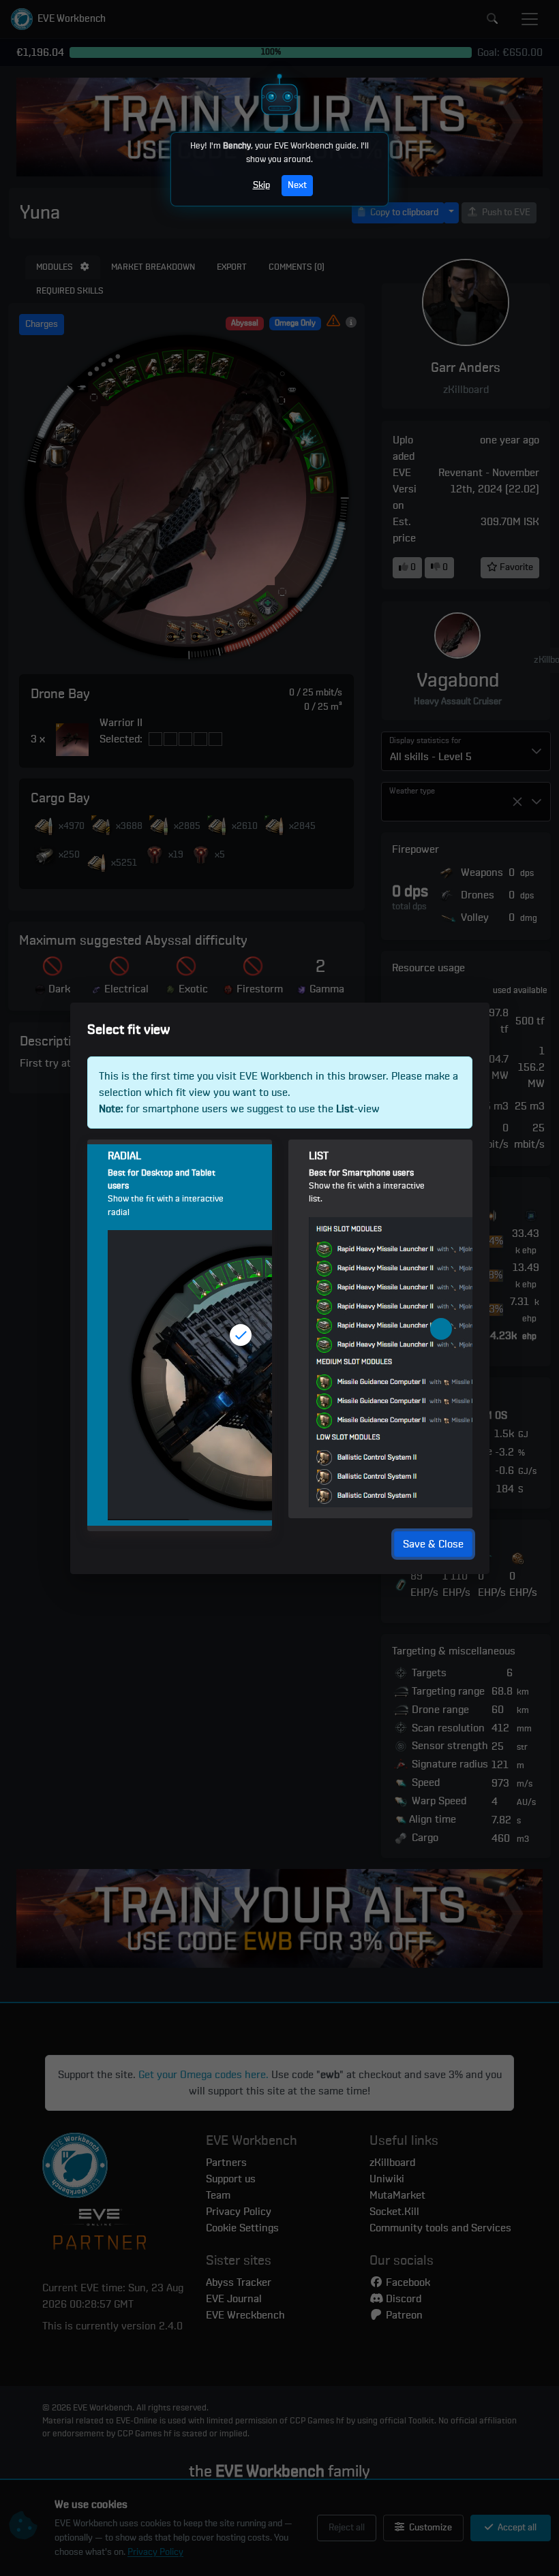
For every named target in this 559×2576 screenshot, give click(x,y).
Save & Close (433, 1543)
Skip (261, 185)
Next (297, 185)
